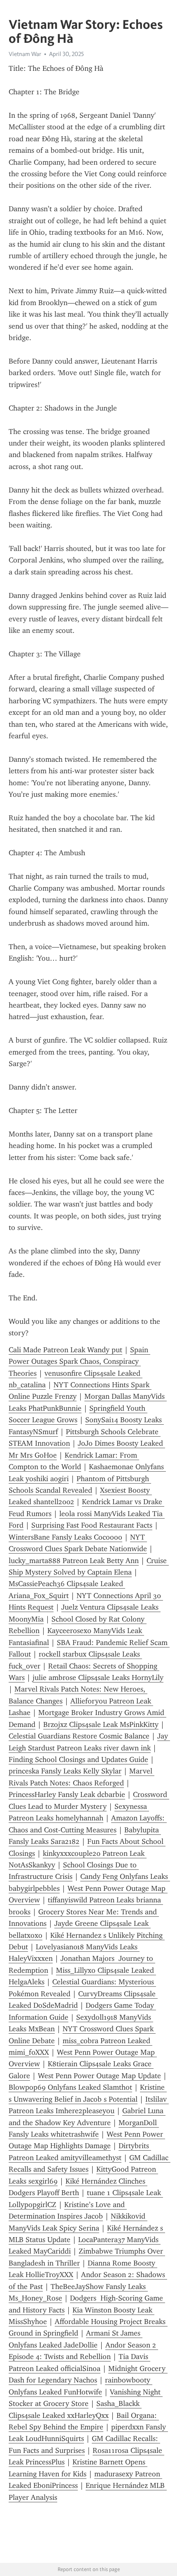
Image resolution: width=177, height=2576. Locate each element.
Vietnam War (25, 54)
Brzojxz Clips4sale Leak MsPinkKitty (101, 1724)
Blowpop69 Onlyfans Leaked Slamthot (70, 2087)
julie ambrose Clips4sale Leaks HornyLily (98, 1678)
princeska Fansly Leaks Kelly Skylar (65, 1771)
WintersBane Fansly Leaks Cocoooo (65, 1537)
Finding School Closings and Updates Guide (78, 1759)
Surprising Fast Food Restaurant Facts (92, 1525)
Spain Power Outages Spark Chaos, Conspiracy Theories (79, 1361)
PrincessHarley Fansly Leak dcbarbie (67, 1794)
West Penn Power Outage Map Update (99, 2076)
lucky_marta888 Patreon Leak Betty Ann (74, 1561)
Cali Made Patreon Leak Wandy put (65, 1350)
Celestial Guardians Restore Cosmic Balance (79, 1736)
